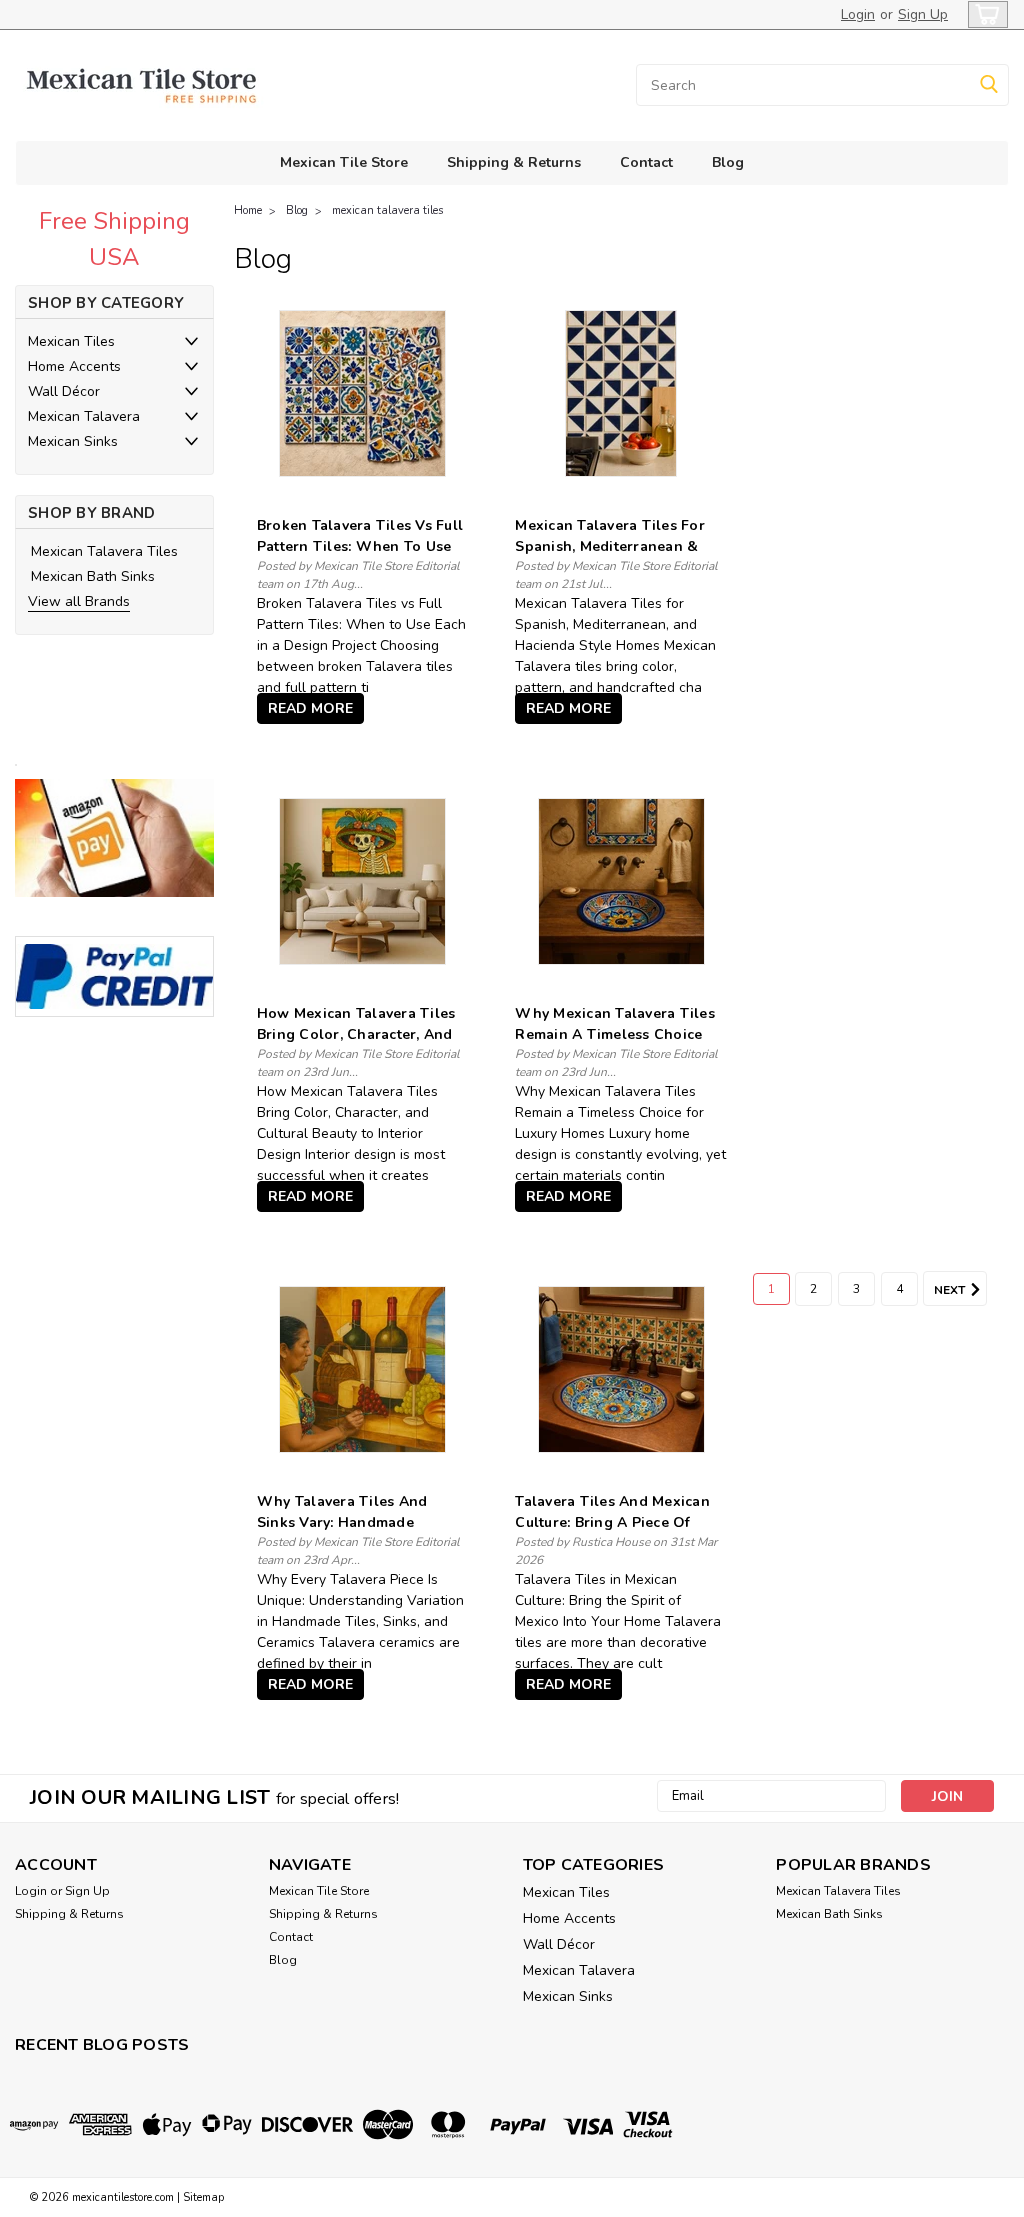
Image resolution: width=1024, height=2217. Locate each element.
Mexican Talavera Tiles (104, 551)
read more (310, 708)
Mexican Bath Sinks (93, 576)
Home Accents (74, 366)
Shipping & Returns (514, 162)
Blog (728, 162)
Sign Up (923, 14)
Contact (646, 162)
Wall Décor (64, 391)
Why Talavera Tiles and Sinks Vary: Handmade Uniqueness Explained (342, 1522)
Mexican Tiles (71, 341)
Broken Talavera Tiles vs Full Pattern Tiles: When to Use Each (360, 546)
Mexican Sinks (73, 441)
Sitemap (203, 2197)
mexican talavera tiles (387, 210)
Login (858, 14)
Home (248, 210)
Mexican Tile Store (344, 162)
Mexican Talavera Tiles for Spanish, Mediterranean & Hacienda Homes (610, 546)
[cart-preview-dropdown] (983, 14)
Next (951, 1289)
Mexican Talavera (84, 416)
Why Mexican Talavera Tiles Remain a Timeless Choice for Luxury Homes (615, 1034)
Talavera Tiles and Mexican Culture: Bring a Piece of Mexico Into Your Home (612, 1522)
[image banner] (16, 763)
